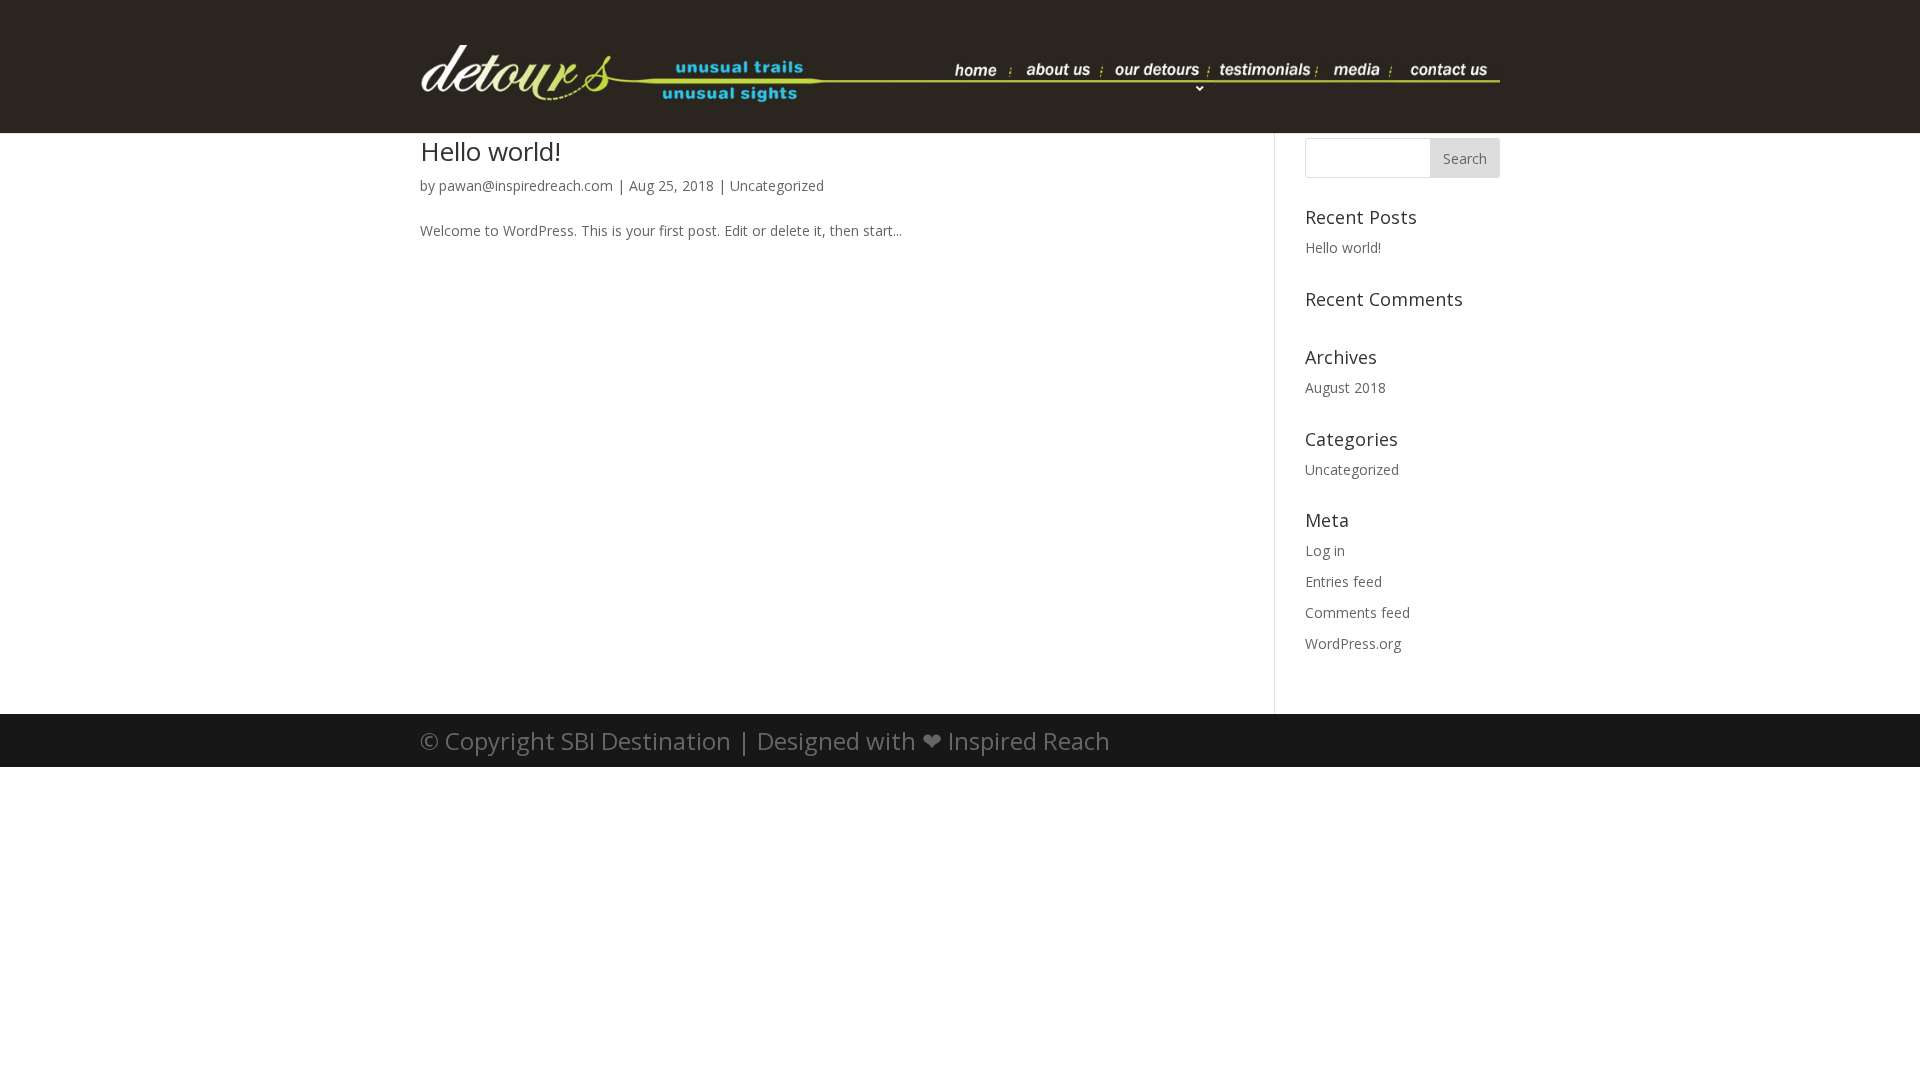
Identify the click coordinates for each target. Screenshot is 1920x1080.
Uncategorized (777, 185)
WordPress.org (1353, 643)
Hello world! (490, 151)
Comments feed (1357, 612)
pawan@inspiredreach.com (526, 185)
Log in (1325, 550)
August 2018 (1345, 387)
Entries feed (1343, 581)
